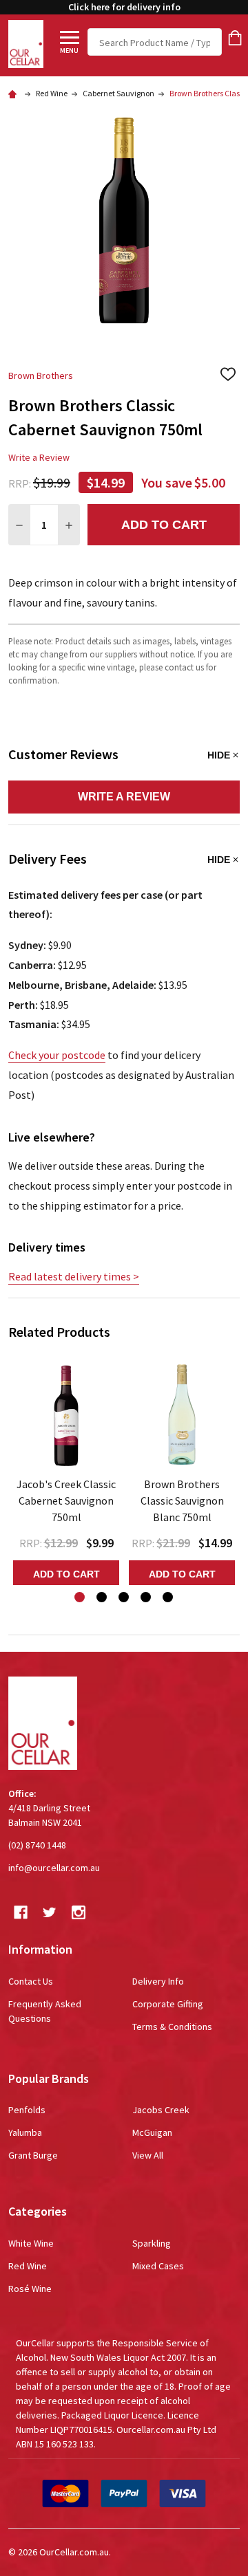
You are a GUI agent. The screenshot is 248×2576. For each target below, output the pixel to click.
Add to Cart (164, 525)
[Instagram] (79, 1912)
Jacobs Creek (161, 2110)
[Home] (14, 93)
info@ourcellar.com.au (54, 1868)
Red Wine (28, 2266)
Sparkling (152, 2243)
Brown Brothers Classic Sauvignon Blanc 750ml (182, 1500)
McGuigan (152, 2132)
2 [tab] (102, 1598)
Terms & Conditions (172, 2027)
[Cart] (235, 38)
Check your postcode (57, 1055)
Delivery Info (158, 1981)
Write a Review (39, 457)
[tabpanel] (66, 1471)
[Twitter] (50, 1912)
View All (148, 2155)
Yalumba (25, 2132)
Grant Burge (33, 2155)
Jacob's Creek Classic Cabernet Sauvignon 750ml (66, 1500)
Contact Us (31, 1981)
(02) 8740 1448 (37, 1845)
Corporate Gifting (168, 2004)
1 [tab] (80, 1598)
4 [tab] (146, 1598)
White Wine (31, 2243)
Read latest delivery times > (74, 1276)
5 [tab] (168, 1598)
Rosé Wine (30, 2289)
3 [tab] (124, 1598)
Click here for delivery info (124, 7)
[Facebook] (21, 1912)
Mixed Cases (158, 2266)
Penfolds (27, 2110)
